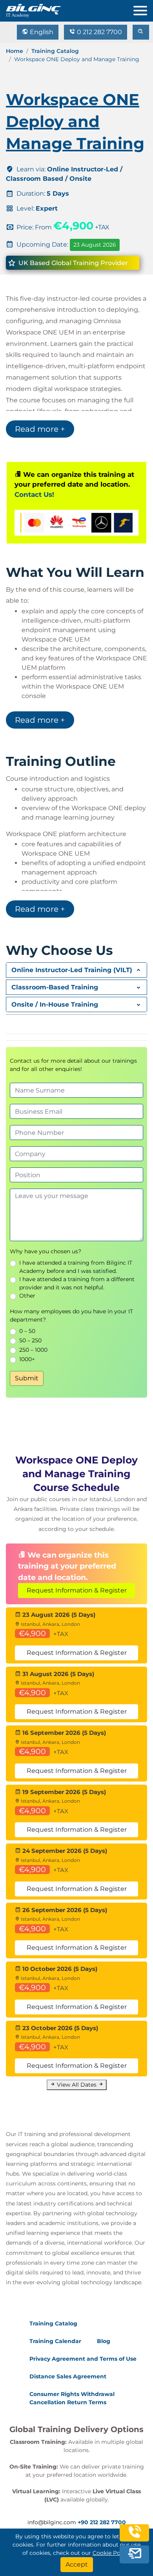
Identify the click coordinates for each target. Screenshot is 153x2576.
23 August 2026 (95, 245)
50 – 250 (30, 1340)
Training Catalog (55, 51)
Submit (27, 1378)
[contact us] (135, 2554)
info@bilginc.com (52, 2522)
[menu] (143, 9)
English (41, 32)
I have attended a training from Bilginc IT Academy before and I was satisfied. (76, 1267)
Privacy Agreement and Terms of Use (83, 2359)
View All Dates (77, 2085)
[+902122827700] (135, 2537)
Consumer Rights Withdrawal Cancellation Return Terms (72, 2398)
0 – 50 (27, 1331)
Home (15, 51)
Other (27, 1296)
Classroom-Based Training (55, 987)
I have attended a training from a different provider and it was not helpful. (77, 1283)
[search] (141, 32)
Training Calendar (55, 2341)
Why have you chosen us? (46, 1251)
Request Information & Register (77, 1590)
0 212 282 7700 (99, 32)
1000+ (27, 1359)
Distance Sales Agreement (68, 2376)
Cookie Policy (111, 2553)
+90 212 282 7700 (102, 2522)
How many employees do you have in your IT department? (71, 1315)
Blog (104, 2341)
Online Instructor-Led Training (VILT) (72, 970)
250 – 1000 (33, 1350)
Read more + (40, 429)
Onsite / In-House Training (55, 1004)
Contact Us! (34, 494)
